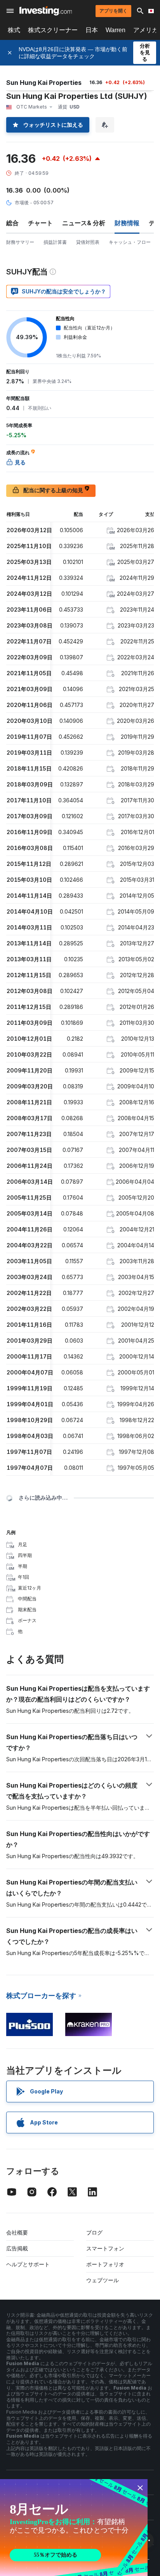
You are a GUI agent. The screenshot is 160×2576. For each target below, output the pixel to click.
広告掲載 (17, 2248)
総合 (12, 223)
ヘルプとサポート (28, 2264)
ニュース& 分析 (84, 223)
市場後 (22, 203)
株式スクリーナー (53, 30)
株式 (14, 30)
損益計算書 (55, 242)
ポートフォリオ (105, 2264)
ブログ (94, 2232)
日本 (92, 30)
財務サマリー (20, 242)
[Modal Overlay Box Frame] (74, 2528)
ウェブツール (103, 2280)
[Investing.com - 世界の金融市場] (46, 11)
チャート (40, 223)
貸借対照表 (88, 242)
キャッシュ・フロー (130, 242)
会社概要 (17, 2232)
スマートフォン (105, 2248)
